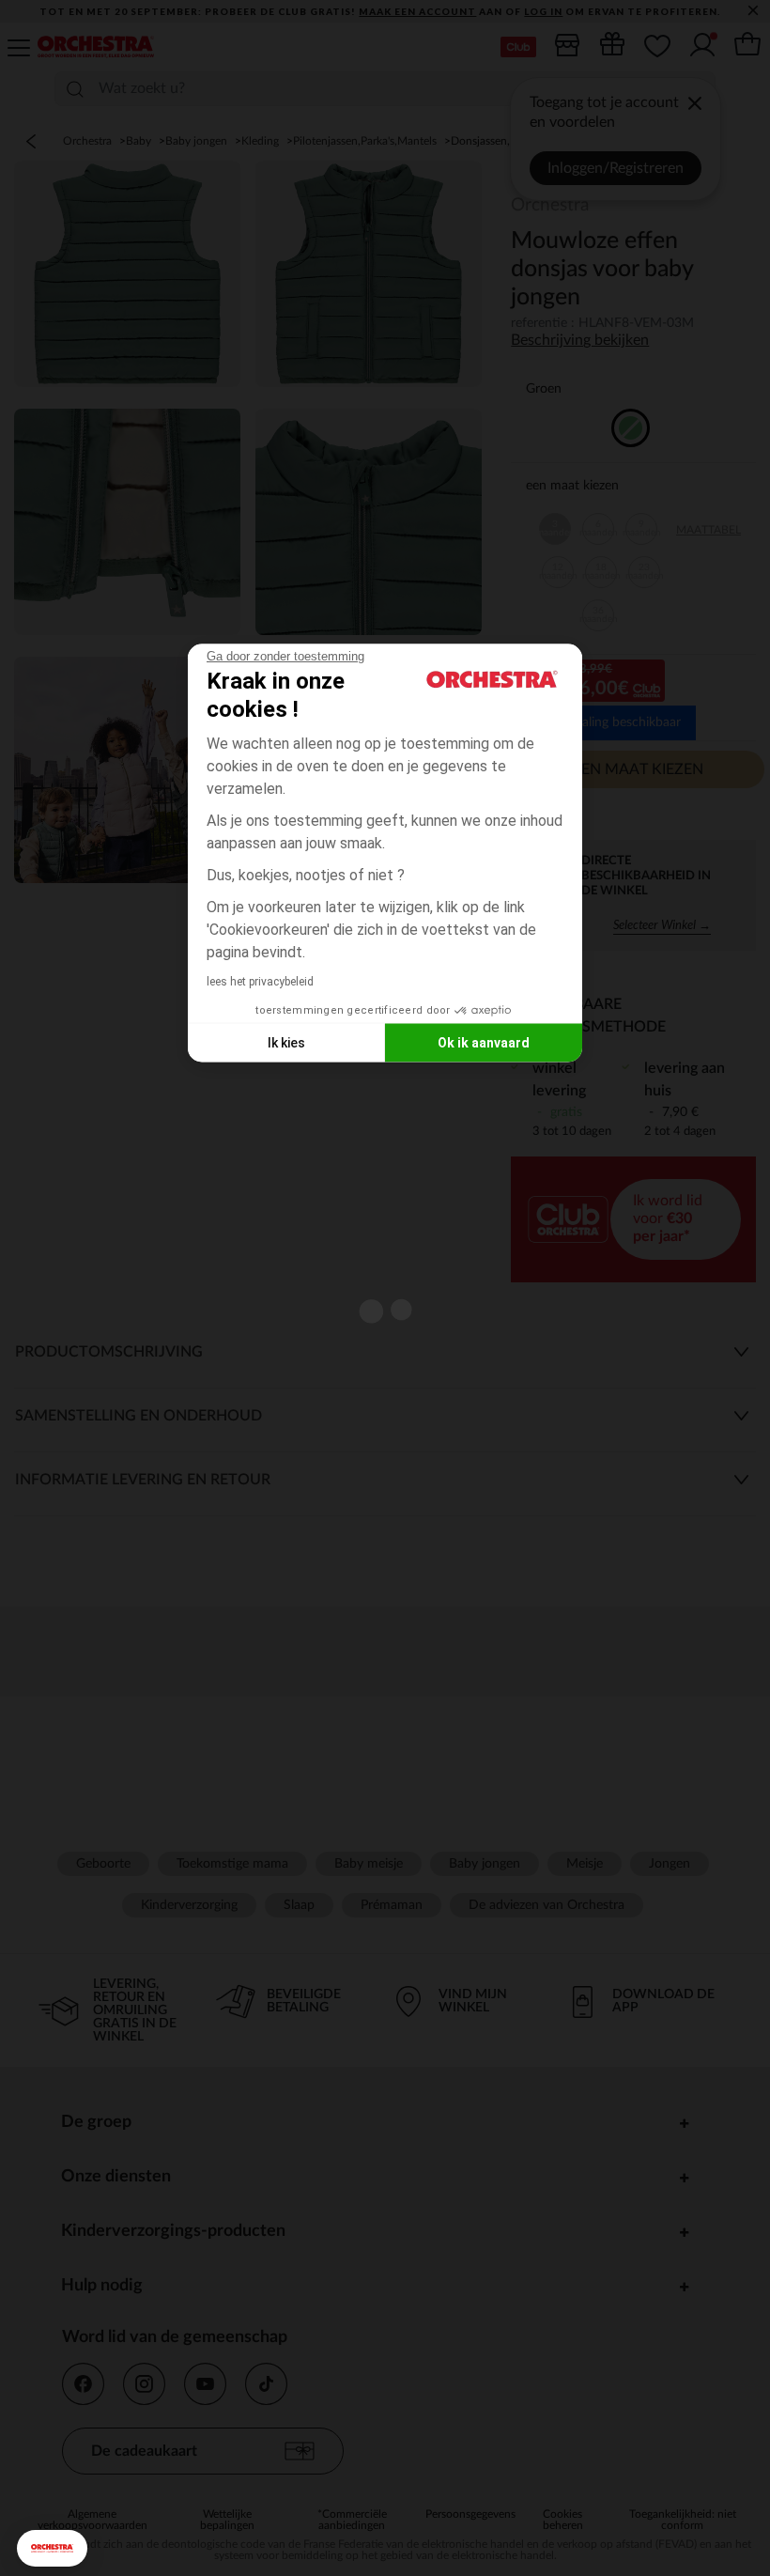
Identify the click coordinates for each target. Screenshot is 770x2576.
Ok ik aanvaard (484, 1042)
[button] (52, 2548)
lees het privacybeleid (260, 982)
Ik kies (286, 1042)
